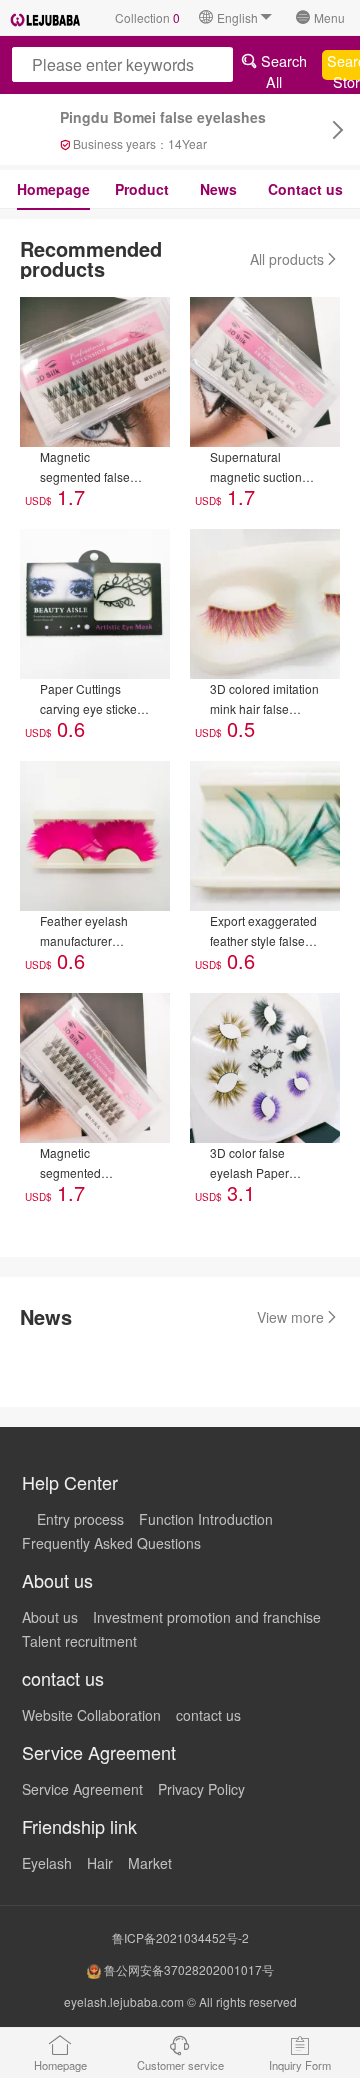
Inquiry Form (300, 2065)
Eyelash (47, 1863)
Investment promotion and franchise (207, 1617)
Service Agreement (82, 1789)
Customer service (180, 2065)
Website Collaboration (91, 1715)
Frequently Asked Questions (111, 1543)
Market (150, 1863)
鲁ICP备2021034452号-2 (180, 1937)
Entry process (80, 1519)
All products (287, 259)
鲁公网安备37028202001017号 (187, 1969)
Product (142, 189)
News (218, 189)
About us (50, 1617)
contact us (208, 1715)
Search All (282, 65)
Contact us (305, 189)
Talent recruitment (79, 1641)
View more (290, 1317)
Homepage (53, 189)
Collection (147, 17)
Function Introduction (206, 1519)
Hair (100, 1863)
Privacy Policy (201, 1789)
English (237, 17)
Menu (329, 17)
